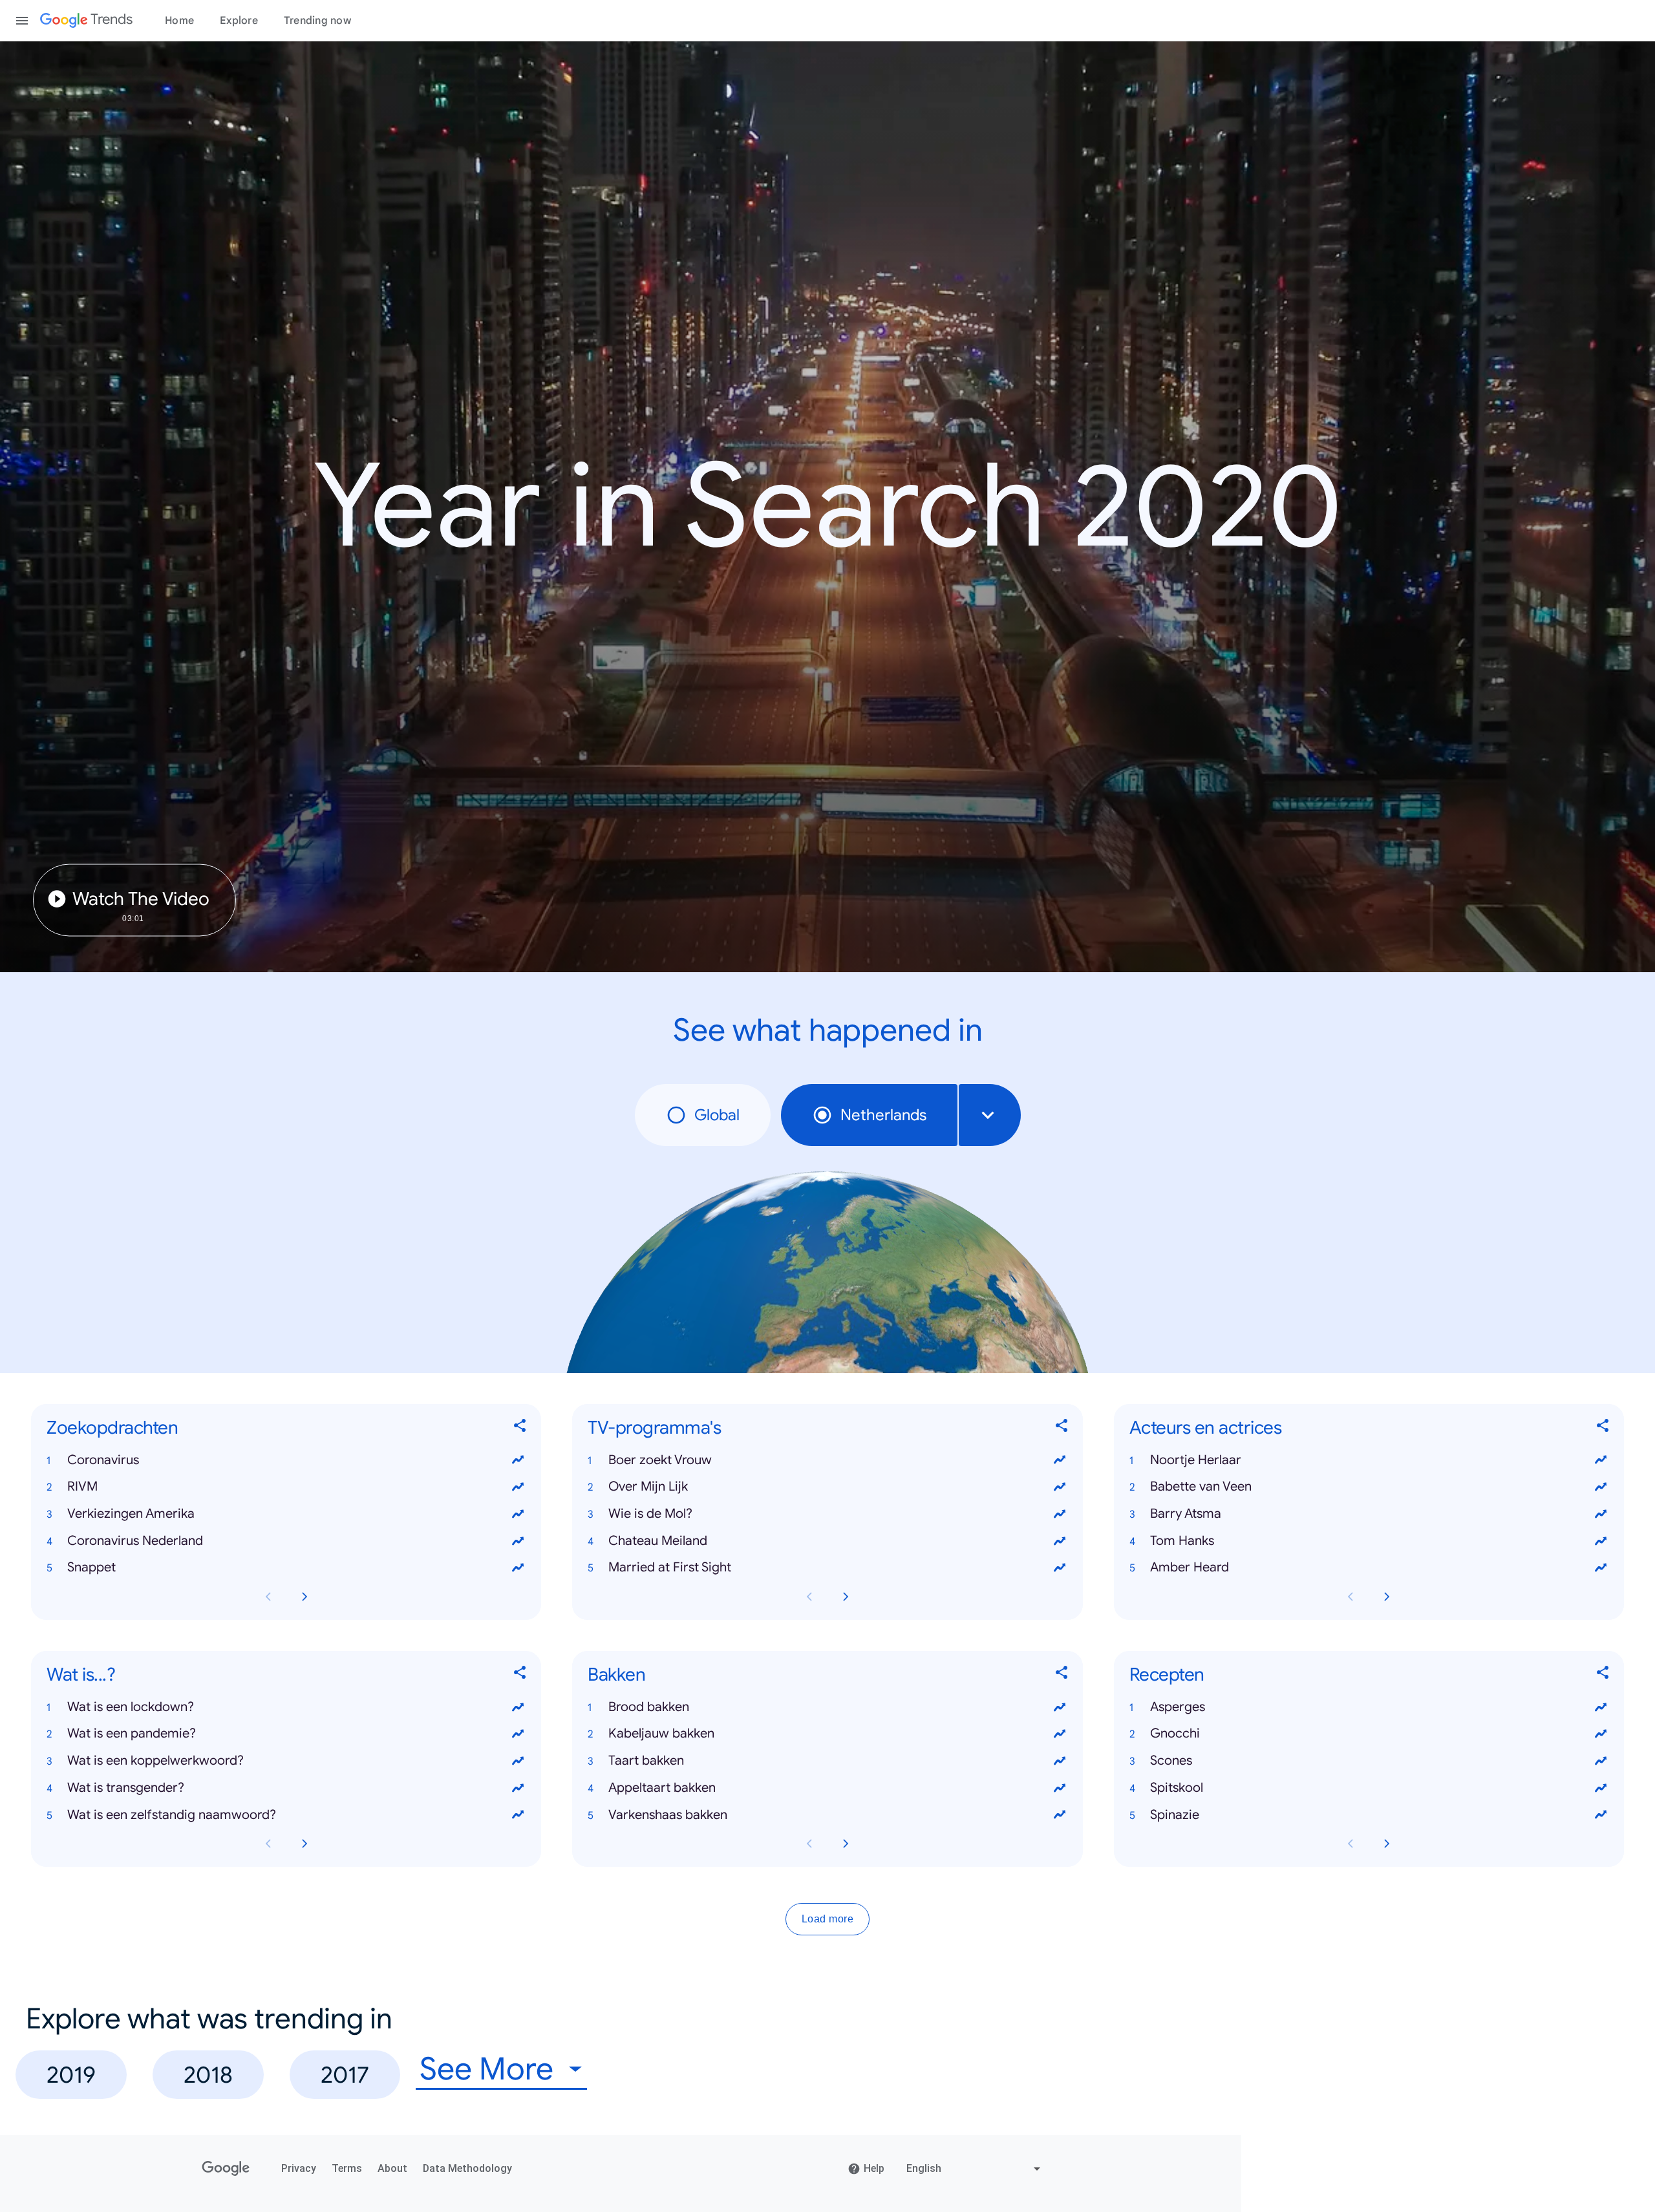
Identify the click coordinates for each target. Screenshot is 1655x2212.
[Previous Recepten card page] (1351, 1844)
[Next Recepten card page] (1387, 1844)
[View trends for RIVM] (518, 1487)
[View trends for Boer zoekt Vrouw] (1060, 1460)
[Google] (226, 2169)
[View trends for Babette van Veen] (1601, 1487)
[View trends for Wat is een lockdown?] (518, 1707)
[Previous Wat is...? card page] (268, 1844)
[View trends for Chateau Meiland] (1060, 1541)
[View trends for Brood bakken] (1060, 1707)
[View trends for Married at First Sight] (1060, 1568)
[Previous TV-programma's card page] (809, 1597)
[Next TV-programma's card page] (846, 1597)
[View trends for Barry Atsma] (1601, 1514)
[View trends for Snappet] (518, 1568)
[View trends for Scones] (1601, 1761)
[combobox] (990, 1115)
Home (179, 21)
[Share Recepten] (1603, 1675)
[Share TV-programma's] (1062, 1428)
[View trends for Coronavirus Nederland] (518, 1541)
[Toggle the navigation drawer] (22, 21)
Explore (239, 21)
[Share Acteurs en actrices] (1603, 1428)
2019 (71, 2075)
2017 (345, 2075)
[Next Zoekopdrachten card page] (304, 1597)
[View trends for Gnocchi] (1601, 1734)
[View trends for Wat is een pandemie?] (518, 1734)
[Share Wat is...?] (520, 1675)
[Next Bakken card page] (846, 1844)
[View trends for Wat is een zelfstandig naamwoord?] (518, 1815)
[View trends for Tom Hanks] (1601, 1541)
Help (874, 2168)
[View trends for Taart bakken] (1060, 1761)
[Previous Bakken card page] (809, 1844)
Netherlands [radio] (883, 1115)
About (392, 2168)
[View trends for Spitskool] (1601, 1788)
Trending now (317, 21)
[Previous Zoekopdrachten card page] (268, 1597)
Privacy (299, 2168)
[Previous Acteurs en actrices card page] (1351, 1597)
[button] (286, 1460)
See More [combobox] (486, 2069)
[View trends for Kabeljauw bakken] (1060, 1734)
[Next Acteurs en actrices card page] (1387, 1597)
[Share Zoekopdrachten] (520, 1428)
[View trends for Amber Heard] (1601, 1568)
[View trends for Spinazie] (1601, 1815)
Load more (828, 1920)
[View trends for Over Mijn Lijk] (1060, 1487)
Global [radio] (717, 1115)
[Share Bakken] (1062, 1675)
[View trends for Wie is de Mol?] (1060, 1514)
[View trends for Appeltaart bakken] (1060, 1788)
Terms (347, 2168)
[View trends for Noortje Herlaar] (1601, 1460)
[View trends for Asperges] (1601, 1707)
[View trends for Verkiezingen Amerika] (518, 1514)
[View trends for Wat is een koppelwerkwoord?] (518, 1761)
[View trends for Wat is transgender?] (518, 1788)
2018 (208, 2075)
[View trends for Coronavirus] (518, 1460)
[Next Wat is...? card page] (304, 1844)
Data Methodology (467, 2168)
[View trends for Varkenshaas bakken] (1060, 1815)
